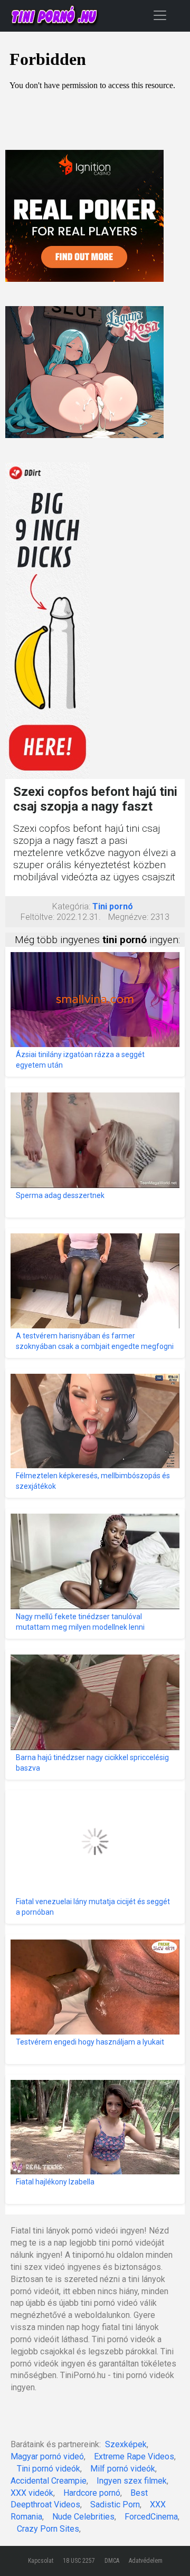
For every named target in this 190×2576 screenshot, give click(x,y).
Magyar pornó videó (47, 2456)
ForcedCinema (151, 2517)
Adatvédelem (146, 2561)
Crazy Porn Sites (48, 2529)
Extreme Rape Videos (134, 2456)
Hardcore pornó (92, 2493)
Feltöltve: (37, 917)
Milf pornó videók (123, 2469)
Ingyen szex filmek (132, 2481)
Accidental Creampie (49, 2481)
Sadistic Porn (115, 2504)
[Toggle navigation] (160, 15)
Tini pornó (113, 906)
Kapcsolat (41, 2561)
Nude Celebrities (83, 2517)
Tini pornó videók (49, 2469)
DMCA (112, 2561)
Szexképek (126, 2444)
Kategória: (71, 906)
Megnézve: (128, 917)
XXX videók (32, 2493)
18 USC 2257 (79, 2561)
